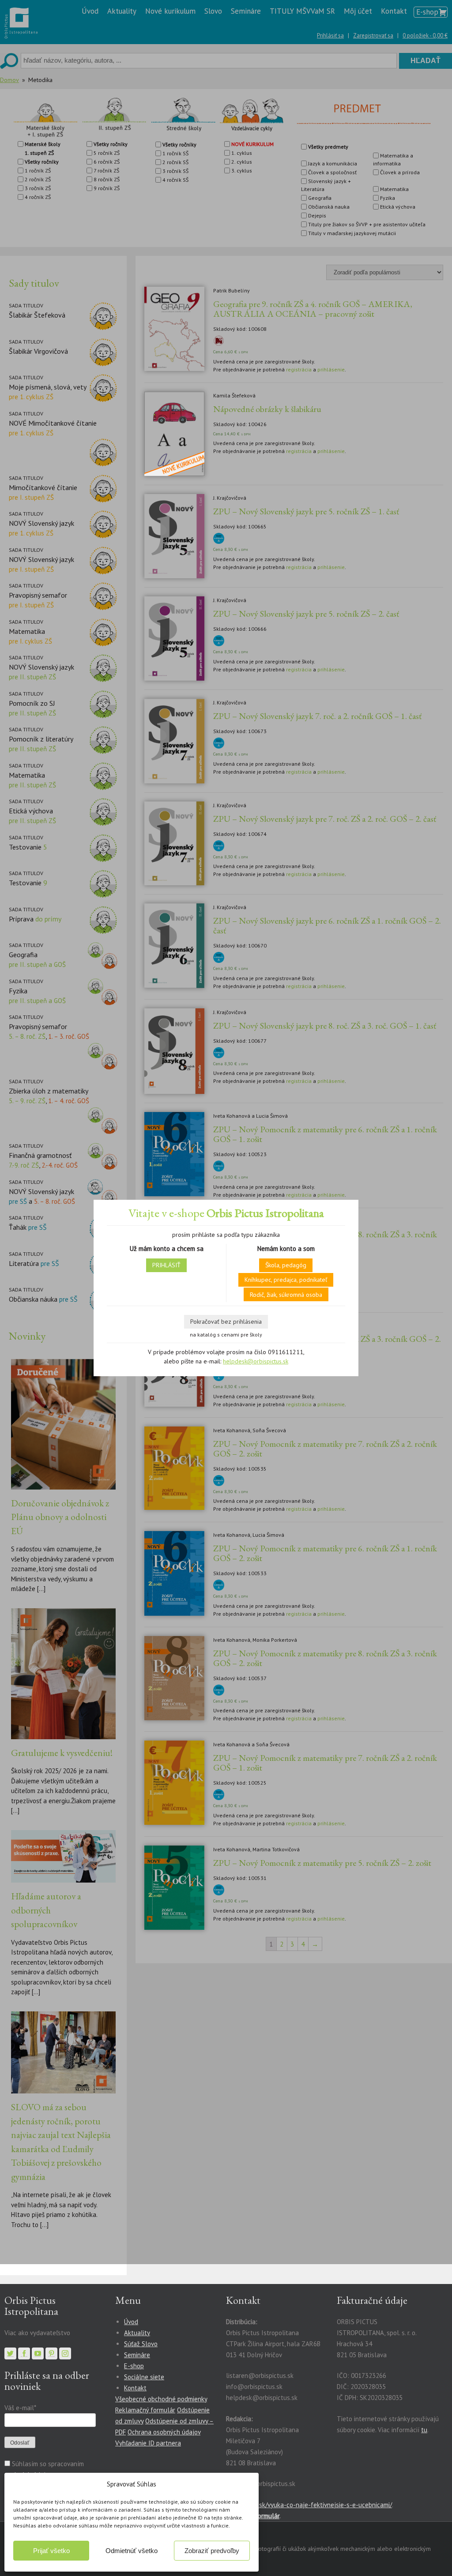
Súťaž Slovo (141, 2344)
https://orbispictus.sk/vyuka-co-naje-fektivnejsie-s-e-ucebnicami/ (299, 2505)
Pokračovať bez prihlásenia (226, 1322)
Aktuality (137, 2333)
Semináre (137, 2355)
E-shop (134, 2366)
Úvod (131, 2322)
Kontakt (135, 2388)
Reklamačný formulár (145, 2410)
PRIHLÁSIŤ (166, 1265)
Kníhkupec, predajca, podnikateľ (286, 1280)
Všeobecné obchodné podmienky (161, 2399)
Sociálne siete (144, 2377)
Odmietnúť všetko (132, 2551)
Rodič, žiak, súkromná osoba (286, 1295)
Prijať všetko (51, 2551)
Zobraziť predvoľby (212, 2551)
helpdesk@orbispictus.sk (256, 1361)
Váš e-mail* (20, 2408)
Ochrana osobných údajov (164, 2432)
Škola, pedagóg (286, 1265)
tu (424, 2430)
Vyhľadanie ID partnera (148, 2443)
